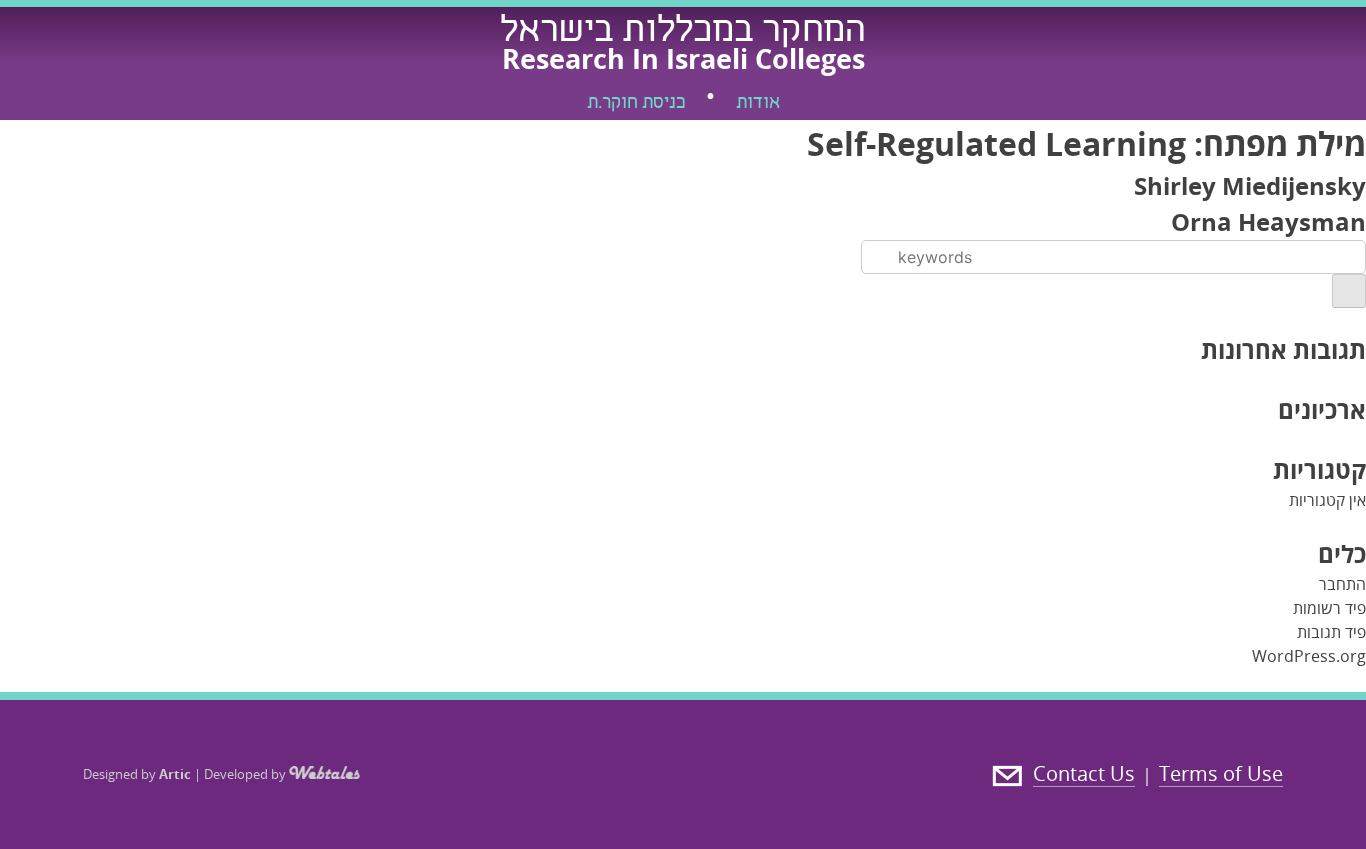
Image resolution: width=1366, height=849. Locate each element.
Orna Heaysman (1268, 221)
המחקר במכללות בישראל (683, 33)
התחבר (1342, 584)
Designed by (137, 774)
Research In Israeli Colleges (683, 58)
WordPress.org (1309, 656)
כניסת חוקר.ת (636, 104)
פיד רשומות (1329, 608)
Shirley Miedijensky (1250, 185)
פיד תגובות (1331, 632)
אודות (758, 104)
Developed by (246, 774)
